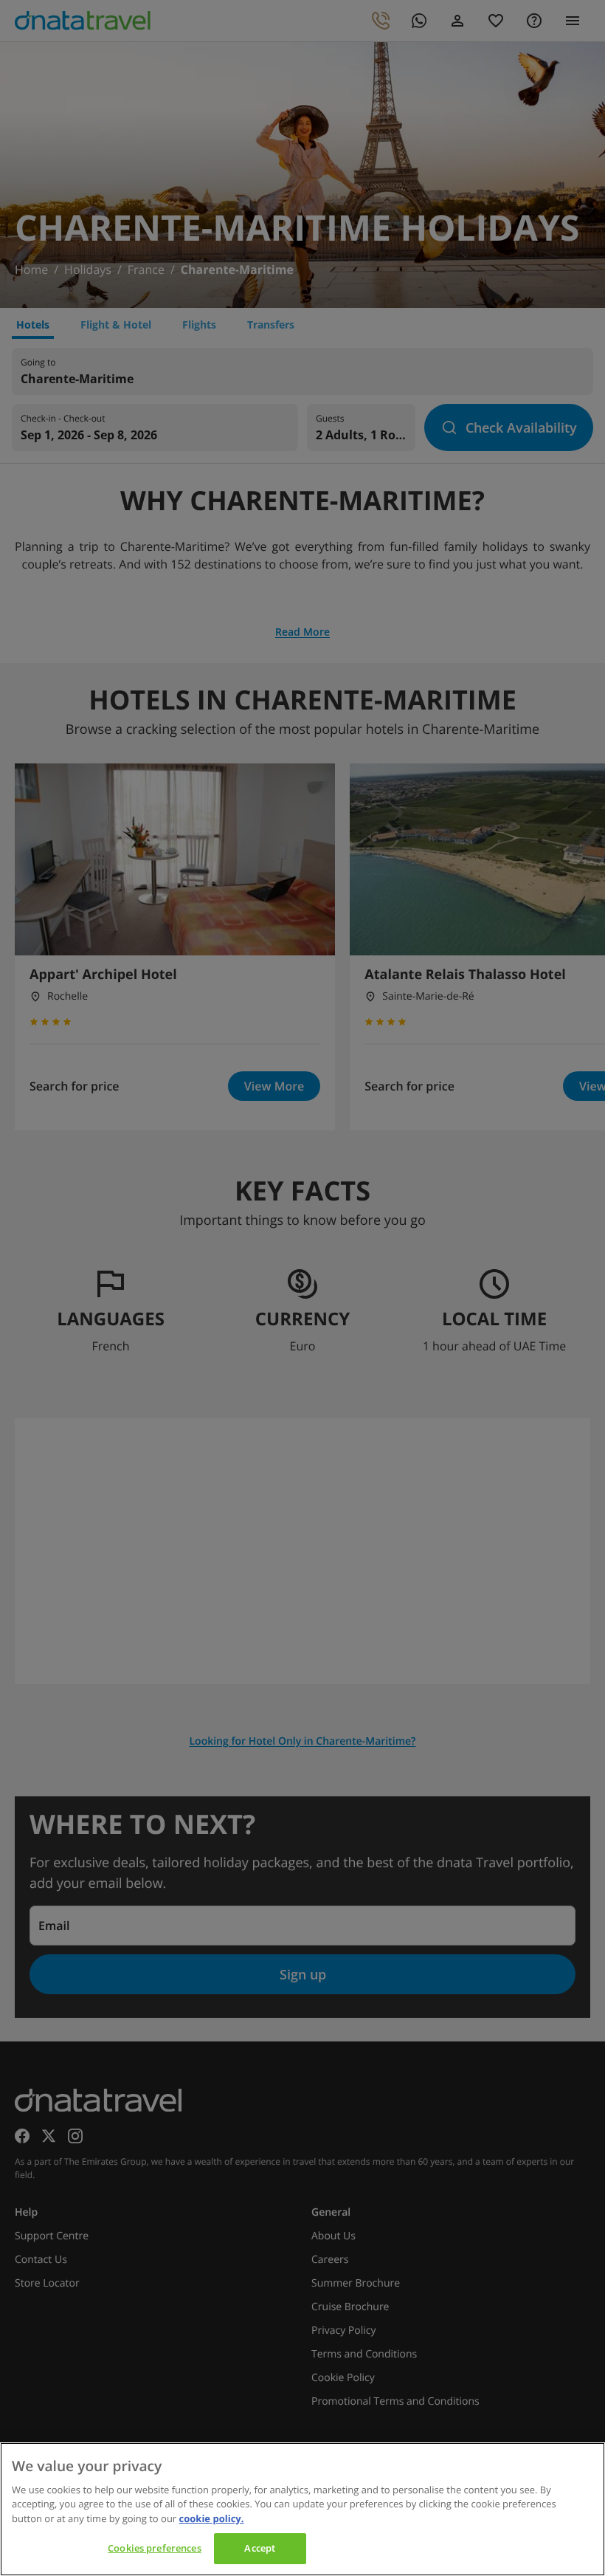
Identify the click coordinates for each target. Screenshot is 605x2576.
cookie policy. (212, 2518)
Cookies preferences (154, 2548)
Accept (260, 2548)
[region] (302, 2509)
